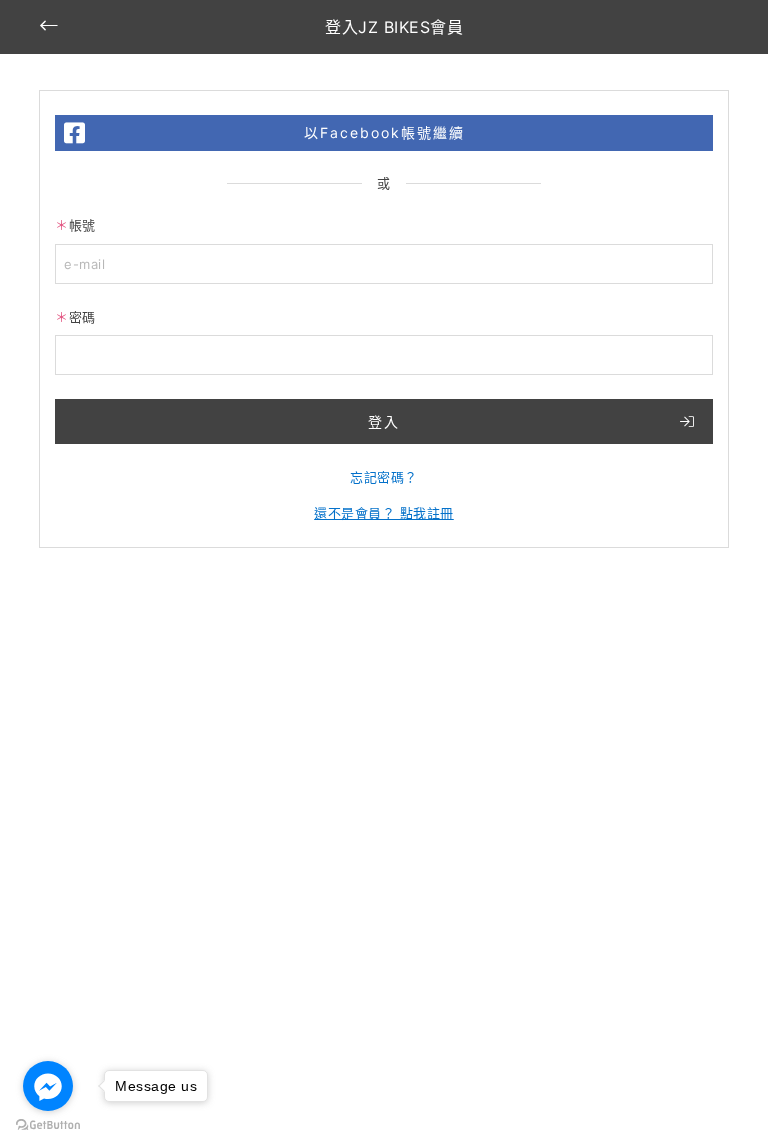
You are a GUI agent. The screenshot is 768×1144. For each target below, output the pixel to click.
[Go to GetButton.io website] (48, 1124)
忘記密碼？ (384, 477)
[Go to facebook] (48, 1086)
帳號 (82, 225)
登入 (384, 421)
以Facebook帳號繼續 (384, 132)
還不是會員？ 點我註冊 (384, 513)
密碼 (82, 317)
